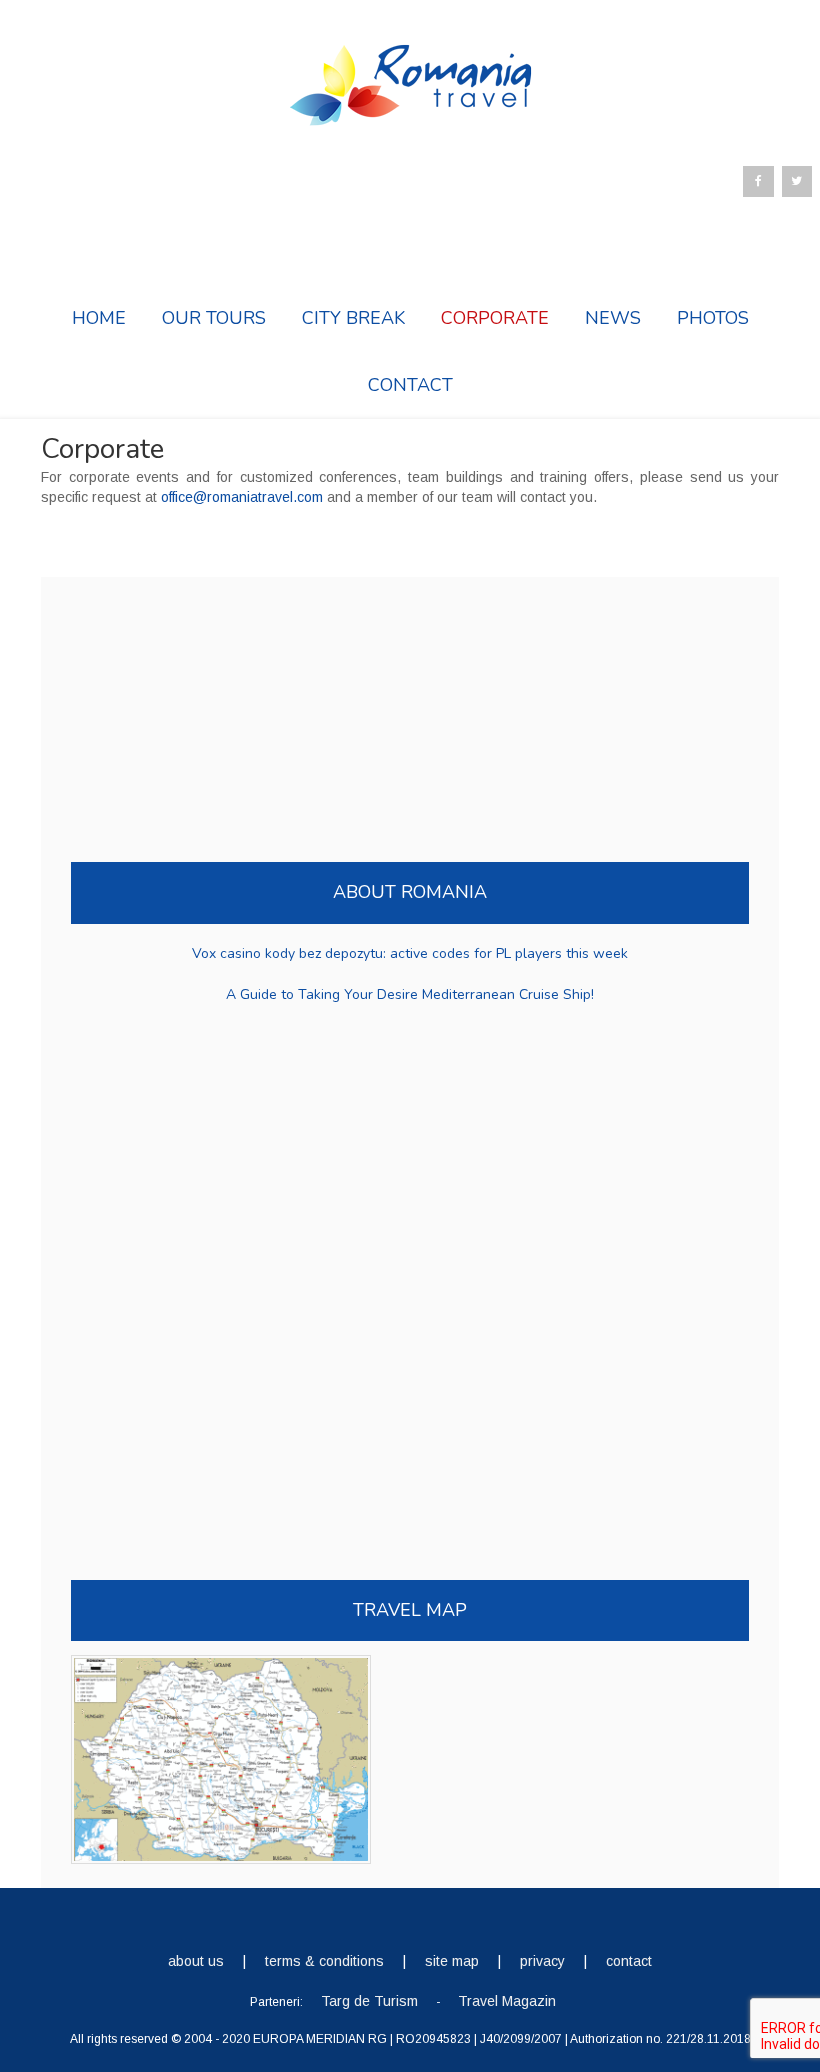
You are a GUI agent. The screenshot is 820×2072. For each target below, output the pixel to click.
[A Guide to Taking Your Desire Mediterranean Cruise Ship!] (410, 981)
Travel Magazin (507, 2001)
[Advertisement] (221, 702)
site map (452, 1961)
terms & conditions (324, 1961)
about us (196, 1961)
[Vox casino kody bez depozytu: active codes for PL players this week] (410, 940)
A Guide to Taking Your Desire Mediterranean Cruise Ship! (410, 994)
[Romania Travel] (410, 116)
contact (629, 1961)
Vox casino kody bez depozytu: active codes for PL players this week (410, 953)
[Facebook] (758, 181)
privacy (542, 1961)
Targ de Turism (369, 2001)
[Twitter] (797, 181)
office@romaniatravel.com (242, 497)
